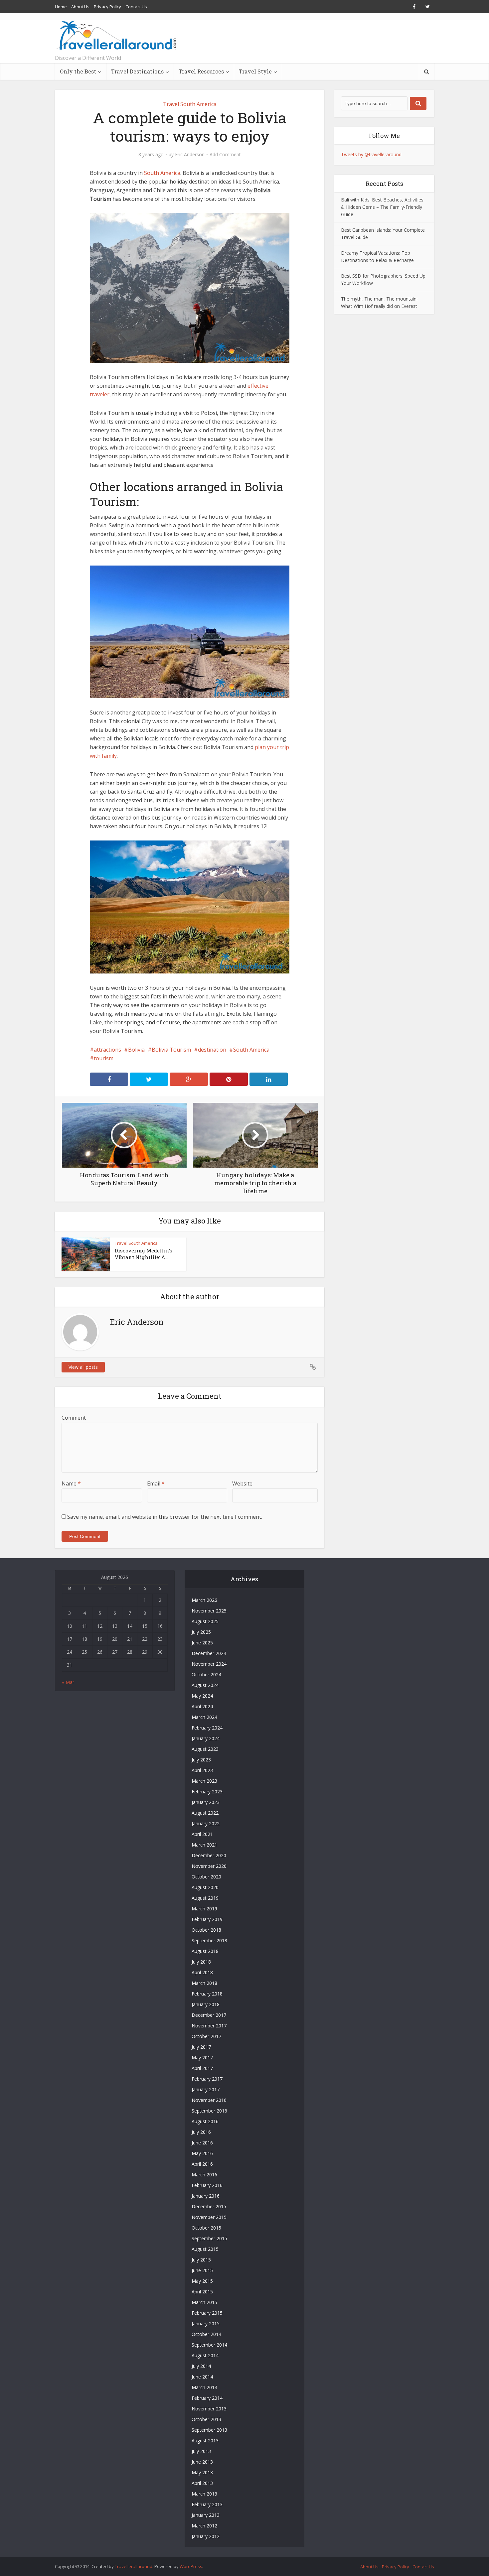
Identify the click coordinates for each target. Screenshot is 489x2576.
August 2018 (205, 1951)
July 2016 (201, 2132)
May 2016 (202, 2153)
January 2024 (206, 1738)
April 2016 (202, 2164)
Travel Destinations (137, 71)
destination (212, 1050)
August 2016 (205, 2121)
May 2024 (202, 1696)
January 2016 (206, 2196)
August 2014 (205, 2355)
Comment (74, 1418)
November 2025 (209, 1611)
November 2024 (209, 1664)
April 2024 (202, 1706)
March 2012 (204, 2526)
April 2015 (202, 2292)
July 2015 (201, 2260)
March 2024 (204, 1717)
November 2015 (209, 2217)
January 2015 (206, 2323)
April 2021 (202, 1834)
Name (71, 1483)
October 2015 (206, 2228)
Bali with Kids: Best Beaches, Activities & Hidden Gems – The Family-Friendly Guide (382, 207)
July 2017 (201, 2047)
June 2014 (202, 2377)
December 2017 (209, 2015)
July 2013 (201, 2451)
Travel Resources (201, 71)
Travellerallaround (134, 2566)
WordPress (191, 2566)
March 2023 (204, 1781)
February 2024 (207, 1728)
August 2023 (205, 1749)
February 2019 (207, 1919)
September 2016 (209, 2111)
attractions (107, 1050)
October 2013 (206, 2419)
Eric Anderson (190, 155)
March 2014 (204, 2387)
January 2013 (206, 2515)
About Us (80, 7)
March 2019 (204, 1909)
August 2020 (205, 1887)
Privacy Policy (107, 7)
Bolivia (136, 1050)
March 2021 (204, 1845)
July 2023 (201, 1760)
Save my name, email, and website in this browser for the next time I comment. (165, 1517)
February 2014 (207, 2398)
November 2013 (209, 2409)
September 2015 (209, 2238)
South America (162, 173)
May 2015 (202, 2281)
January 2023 (206, 1802)
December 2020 (209, 1855)
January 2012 (206, 2536)
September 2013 (209, 2430)
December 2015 (209, 2206)
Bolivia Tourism (171, 1050)
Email (156, 1483)
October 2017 (206, 2036)
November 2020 (209, 1866)
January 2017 (206, 2089)
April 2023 (202, 1770)
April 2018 (202, 1972)
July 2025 (201, 1632)
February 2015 (207, 2313)
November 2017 (209, 2026)
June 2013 (202, 2462)
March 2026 (204, 1600)
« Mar (68, 1682)
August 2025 (205, 1621)
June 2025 (202, 1643)
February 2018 (207, 1994)
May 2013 (202, 2472)
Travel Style (255, 71)
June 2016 (202, 2143)
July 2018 (201, 1962)
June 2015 (202, 2270)
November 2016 (209, 2100)
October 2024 (206, 1674)
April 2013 (202, 2483)
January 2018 (206, 2004)
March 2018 (204, 1983)
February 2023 (207, 1792)
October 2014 (206, 2334)
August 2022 (205, 1813)
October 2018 (206, 1930)
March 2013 (204, 2494)
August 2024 (205, 1685)
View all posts (83, 1367)
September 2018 (209, 1940)
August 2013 (205, 2441)
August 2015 (205, 2249)
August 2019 (205, 1898)
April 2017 (202, 2068)
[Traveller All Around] (117, 35)
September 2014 (209, 2345)
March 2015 (204, 2302)
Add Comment (225, 155)
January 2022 (206, 1823)
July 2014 (201, 2366)
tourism (104, 1058)
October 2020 (206, 1877)
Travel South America (190, 104)
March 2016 (204, 2175)
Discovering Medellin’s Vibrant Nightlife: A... (144, 1254)
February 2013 (207, 2504)
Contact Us (136, 7)
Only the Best (78, 71)
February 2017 (207, 2079)
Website (242, 1483)
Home (61, 7)
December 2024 (209, 1653)
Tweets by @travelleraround (371, 154)
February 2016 (207, 2185)
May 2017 (202, 2058)
